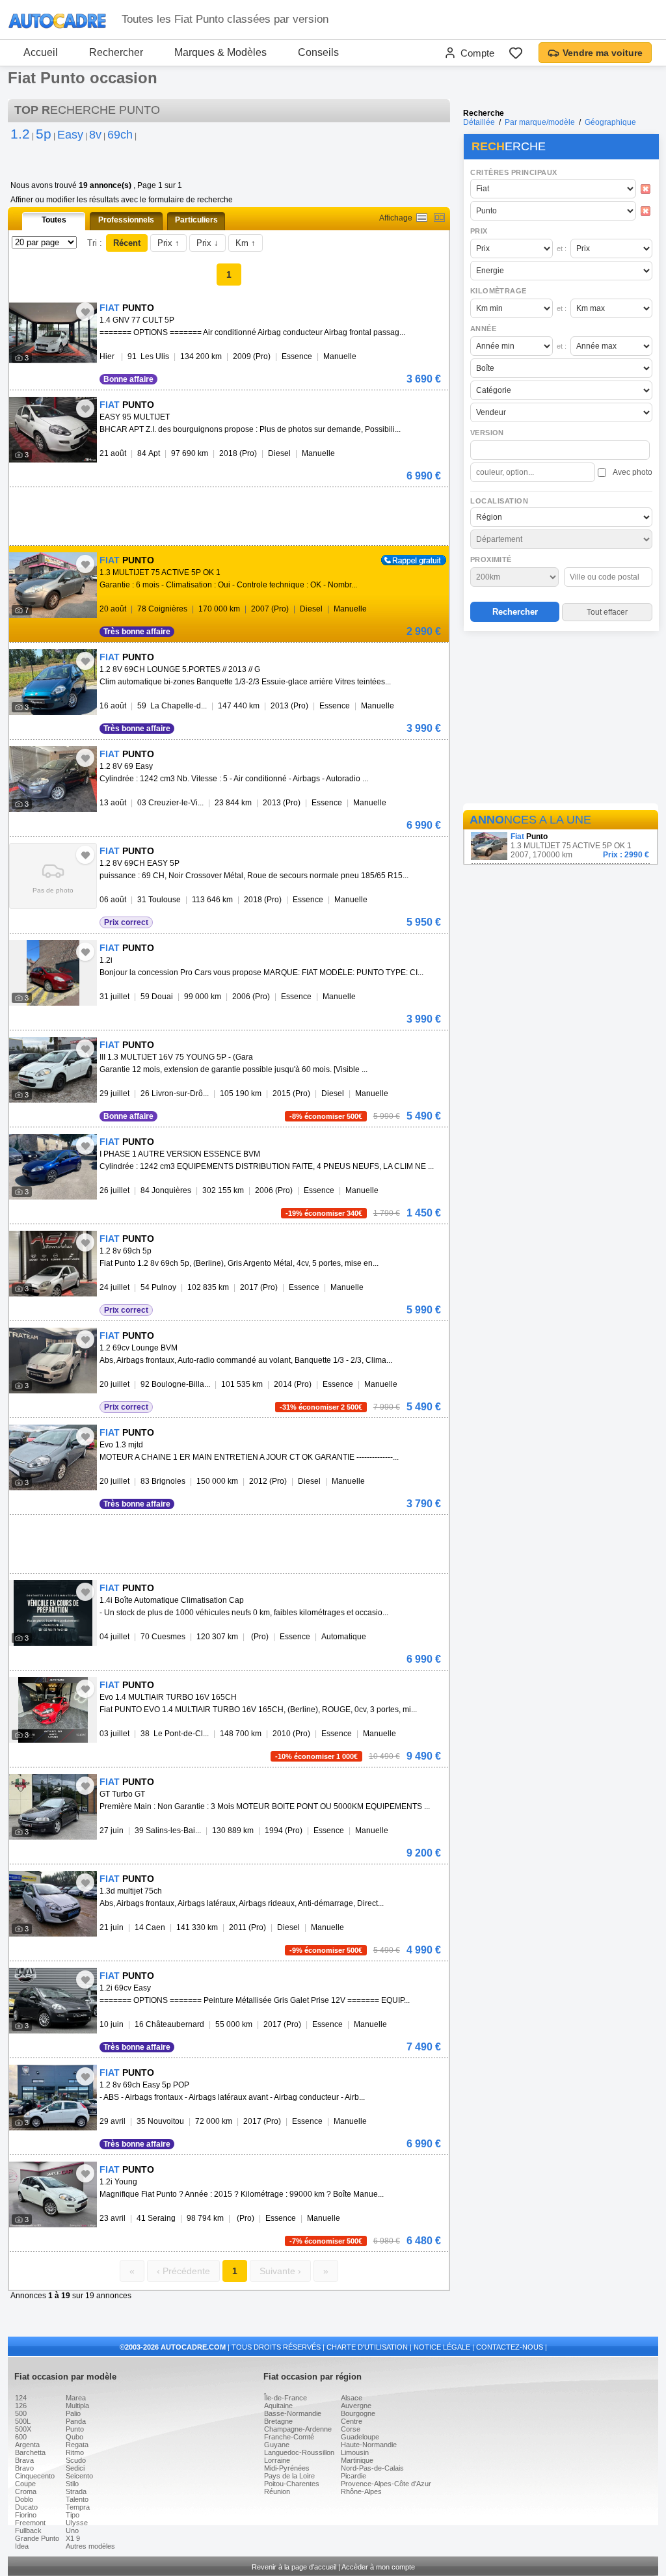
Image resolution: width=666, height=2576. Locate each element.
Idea (22, 2546)
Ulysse (77, 2523)
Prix (479, 231)
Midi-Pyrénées (287, 2468)
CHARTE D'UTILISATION (367, 2347)
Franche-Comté (289, 2437)
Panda (76, 2421)
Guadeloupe (360, 2437)
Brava (24, 2460)
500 (21, 2413)
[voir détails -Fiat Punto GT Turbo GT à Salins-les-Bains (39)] (53, 1807)
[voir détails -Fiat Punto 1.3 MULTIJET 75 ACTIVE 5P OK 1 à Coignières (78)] (53, 585)
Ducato (26, 2507)
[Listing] (422, 218)
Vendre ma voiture (603, 53)
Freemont (30, 2523)
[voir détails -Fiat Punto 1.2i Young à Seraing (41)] (53, 2194)
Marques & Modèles (220, 52)
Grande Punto (37, 2538)
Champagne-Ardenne (298, 2429)
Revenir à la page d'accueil (294, 2567)
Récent (127, 243)
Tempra (78, 2507)
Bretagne (278, 2421)
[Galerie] (439, 218)
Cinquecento (35, 2476)
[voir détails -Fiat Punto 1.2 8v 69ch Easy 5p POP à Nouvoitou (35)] (53, 2098)
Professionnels (126, 220)
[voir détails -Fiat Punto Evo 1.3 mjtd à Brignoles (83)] (53, 1457)
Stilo (72, 2484)
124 (21, 2398)
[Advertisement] (561, 719)
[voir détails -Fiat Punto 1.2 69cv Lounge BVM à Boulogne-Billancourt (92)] (53, 1361)
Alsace (352, 2398)
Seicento (79, 2476)
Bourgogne (358, 2413)
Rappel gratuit (406, 559)
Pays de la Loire (289, 2476)
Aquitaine (278, 2406)
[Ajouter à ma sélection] (85, 312)
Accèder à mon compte (378, 2567)
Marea (76, 2398)
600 (21, 2437)
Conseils (318, 52)
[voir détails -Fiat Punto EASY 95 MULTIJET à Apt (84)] (53, 430)
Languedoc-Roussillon (299, 2452)
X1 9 (73, 2538)
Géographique (610, 122)
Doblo (24, 2499)
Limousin (355, 2452)
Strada (76, 2491)
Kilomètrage (498, 291)
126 (21, 2406)
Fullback (28, 2530)
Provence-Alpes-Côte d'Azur (386, 2484)
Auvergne (356, 2406)
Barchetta (30, 2452)
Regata (77, 2445)
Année (483, 329)
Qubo (74, 2437)
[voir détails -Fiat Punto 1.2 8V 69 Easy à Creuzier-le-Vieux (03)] (53, 779)
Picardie (353, 2476)
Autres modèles (90, 2546)
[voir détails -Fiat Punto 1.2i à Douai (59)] (53, 973)
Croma (26, 2491)
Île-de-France (286, 2398)
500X (23, 2429)
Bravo (24, 2468)
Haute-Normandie (369, 2445)
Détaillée (479, 122)
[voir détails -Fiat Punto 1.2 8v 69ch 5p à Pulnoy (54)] (53, 1264)
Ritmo (75, 2452)
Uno (72, 2530)
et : (562, 248)
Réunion (277, 2491)
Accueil (41, 52)
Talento (77, 2499)
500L (23, 2421)
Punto (75, 2429)
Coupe (25, 2484)
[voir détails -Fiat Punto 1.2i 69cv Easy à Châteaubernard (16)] (53, 2001)
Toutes (54, 220)
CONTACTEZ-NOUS (510, 2347)
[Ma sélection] (516, 53)
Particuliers (196, 220)
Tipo (73, 2515)
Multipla (77, 2406)
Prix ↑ (168, 243)
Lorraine (277, 2460)
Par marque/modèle (540, 122)
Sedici (75, 2468)
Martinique (357, 2460)
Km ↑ (246, 243)
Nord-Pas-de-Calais (372, 2468)
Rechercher (116, 52)
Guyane (277, 2445)
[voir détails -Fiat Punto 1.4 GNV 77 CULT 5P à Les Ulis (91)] (53, 333)
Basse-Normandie (293, 2413)
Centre (352, 2421)
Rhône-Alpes (361, 2491)
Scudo (76, 2460)
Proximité (491, 559)
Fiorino (26, 2515)
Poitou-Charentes (292, 2484)
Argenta (27, 2445)
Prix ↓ (207, 243)
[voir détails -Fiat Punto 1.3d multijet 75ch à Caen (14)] (53, 1904)
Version (487, 433)
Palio (73, 2413)
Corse (351, 2429)
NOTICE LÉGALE (442, 2347)
